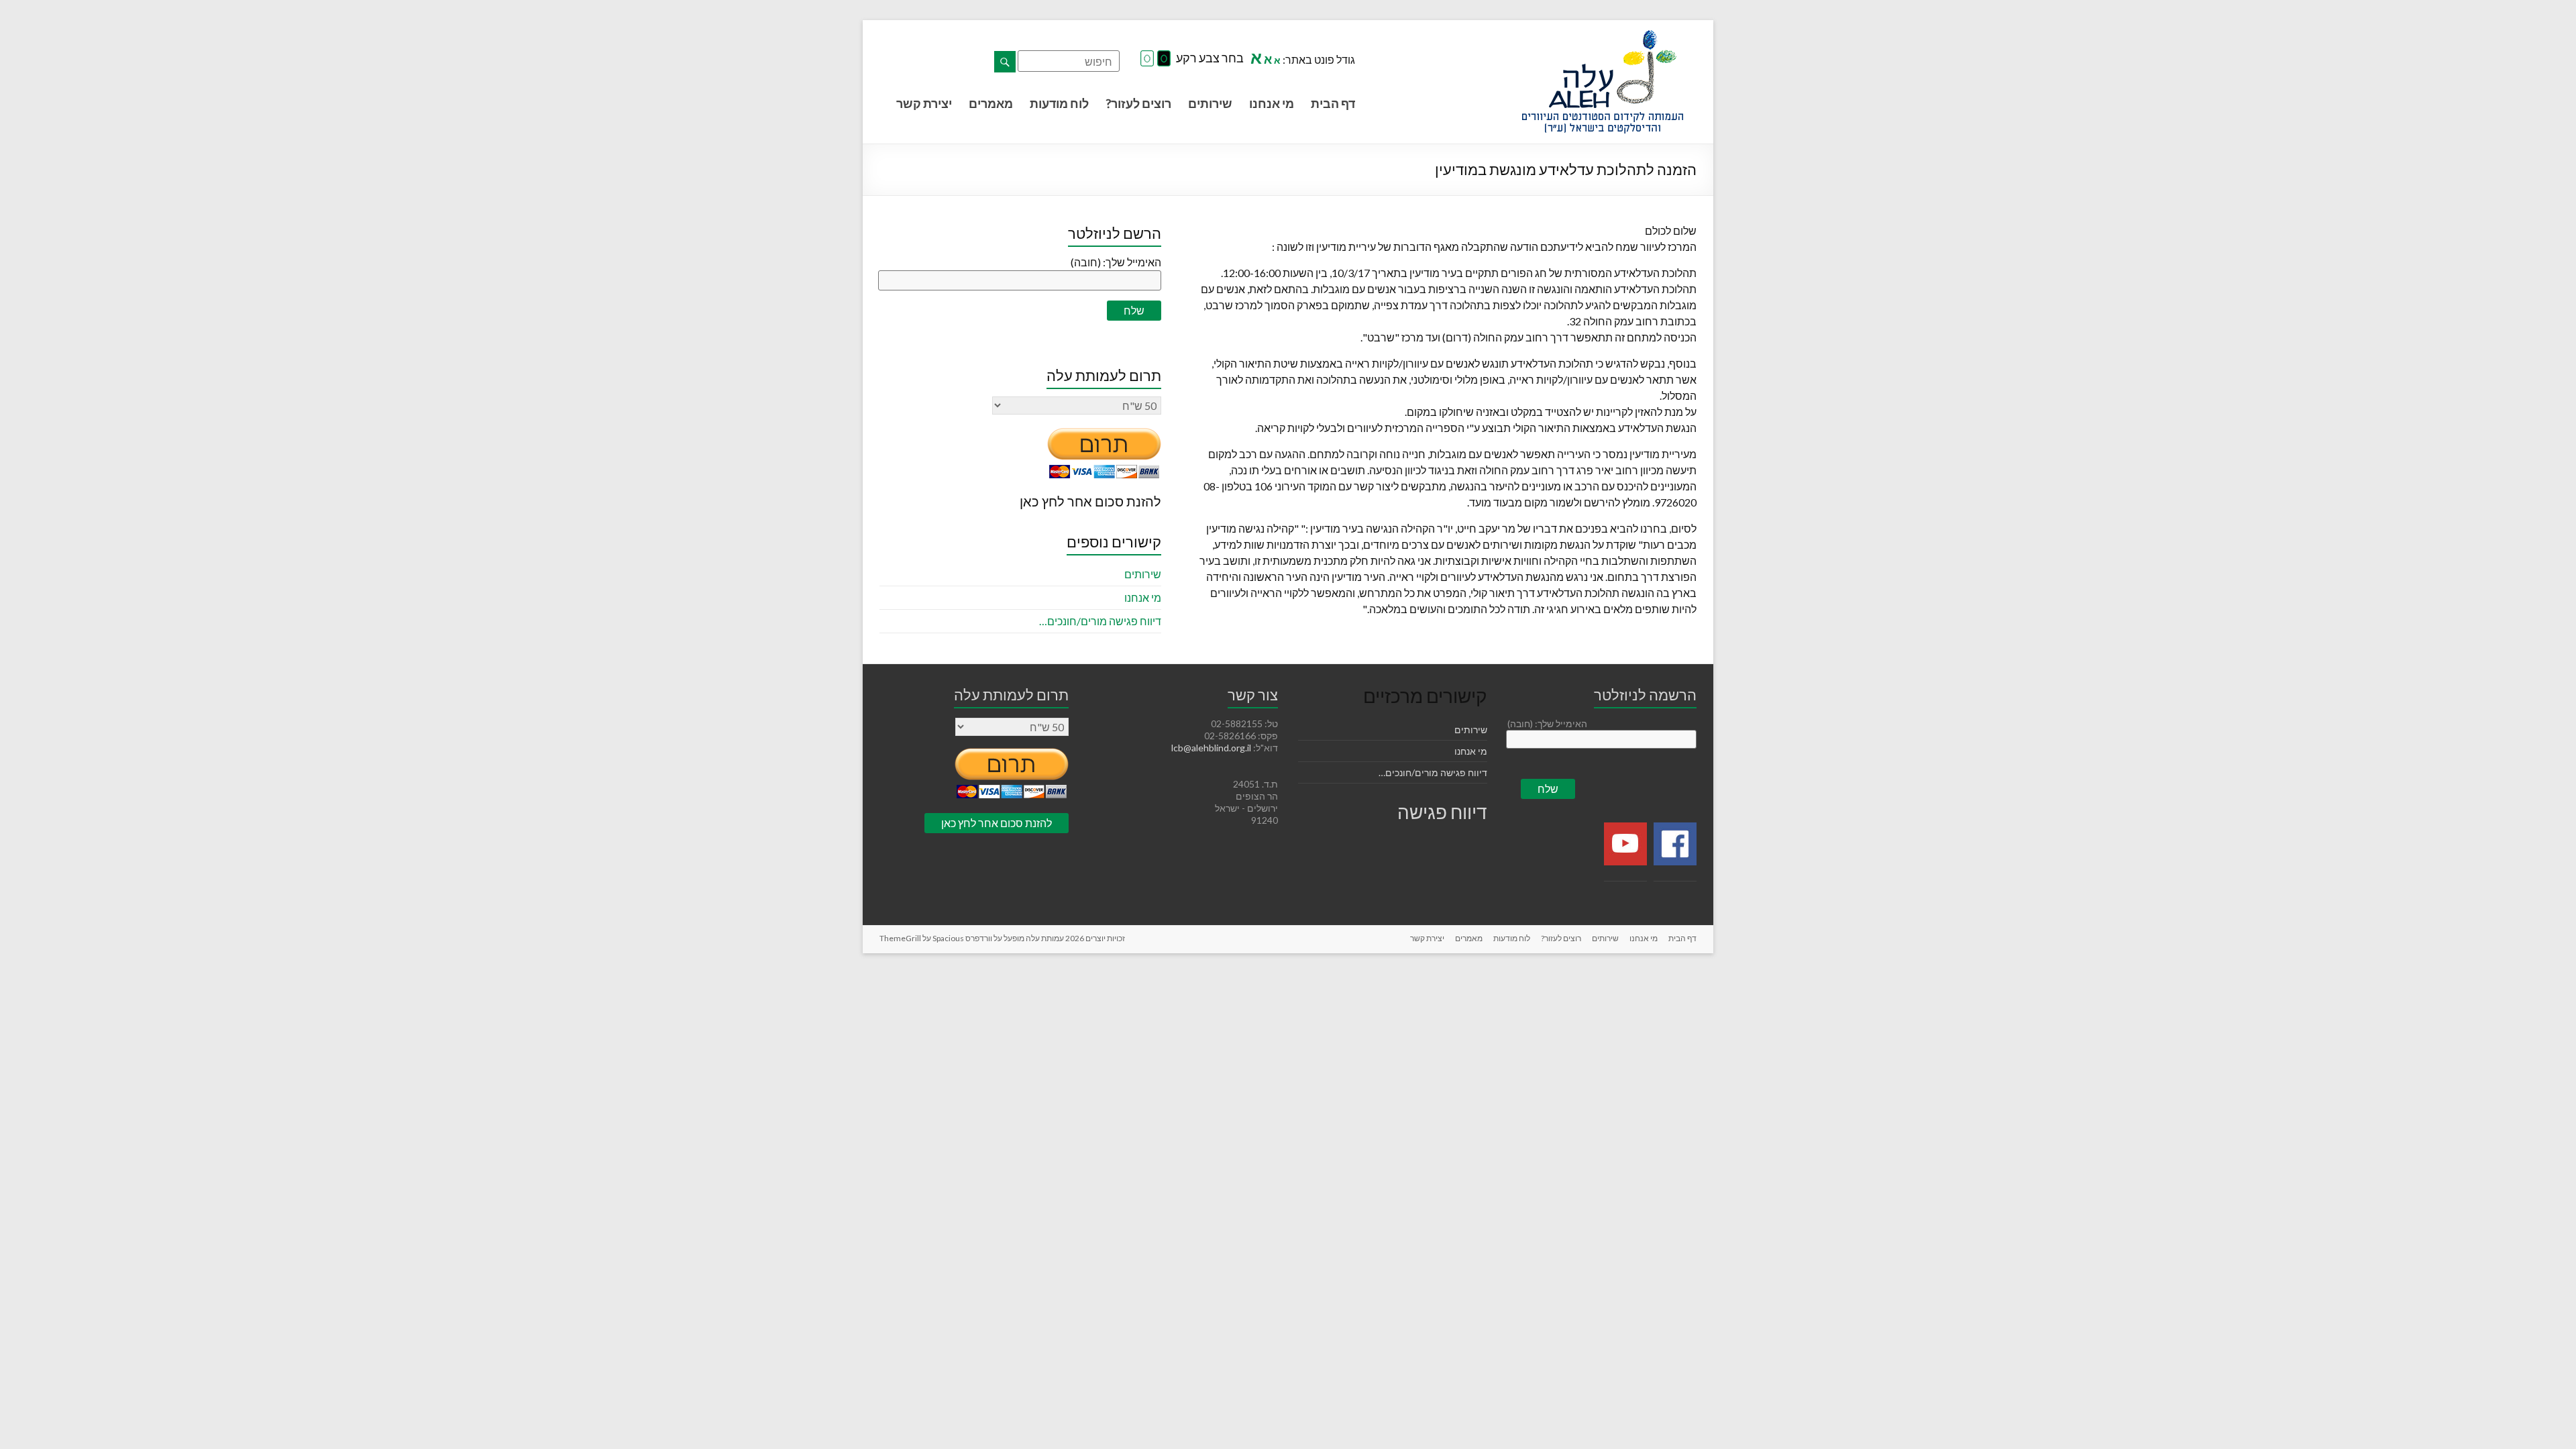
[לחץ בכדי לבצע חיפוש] (1005, 62)
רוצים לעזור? (1138, 103)
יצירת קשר (924, 103)
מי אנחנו (1272, 103)
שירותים (1210, 103)
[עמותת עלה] (1603, 37)
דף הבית (1333, 103)
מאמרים (991, 103)
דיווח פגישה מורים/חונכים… (1100, 621)
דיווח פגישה (1442, 812)
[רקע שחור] (1164, 59)
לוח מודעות (1059, 103)
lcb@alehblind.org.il (1212, 748)
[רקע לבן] (1147, 59)
